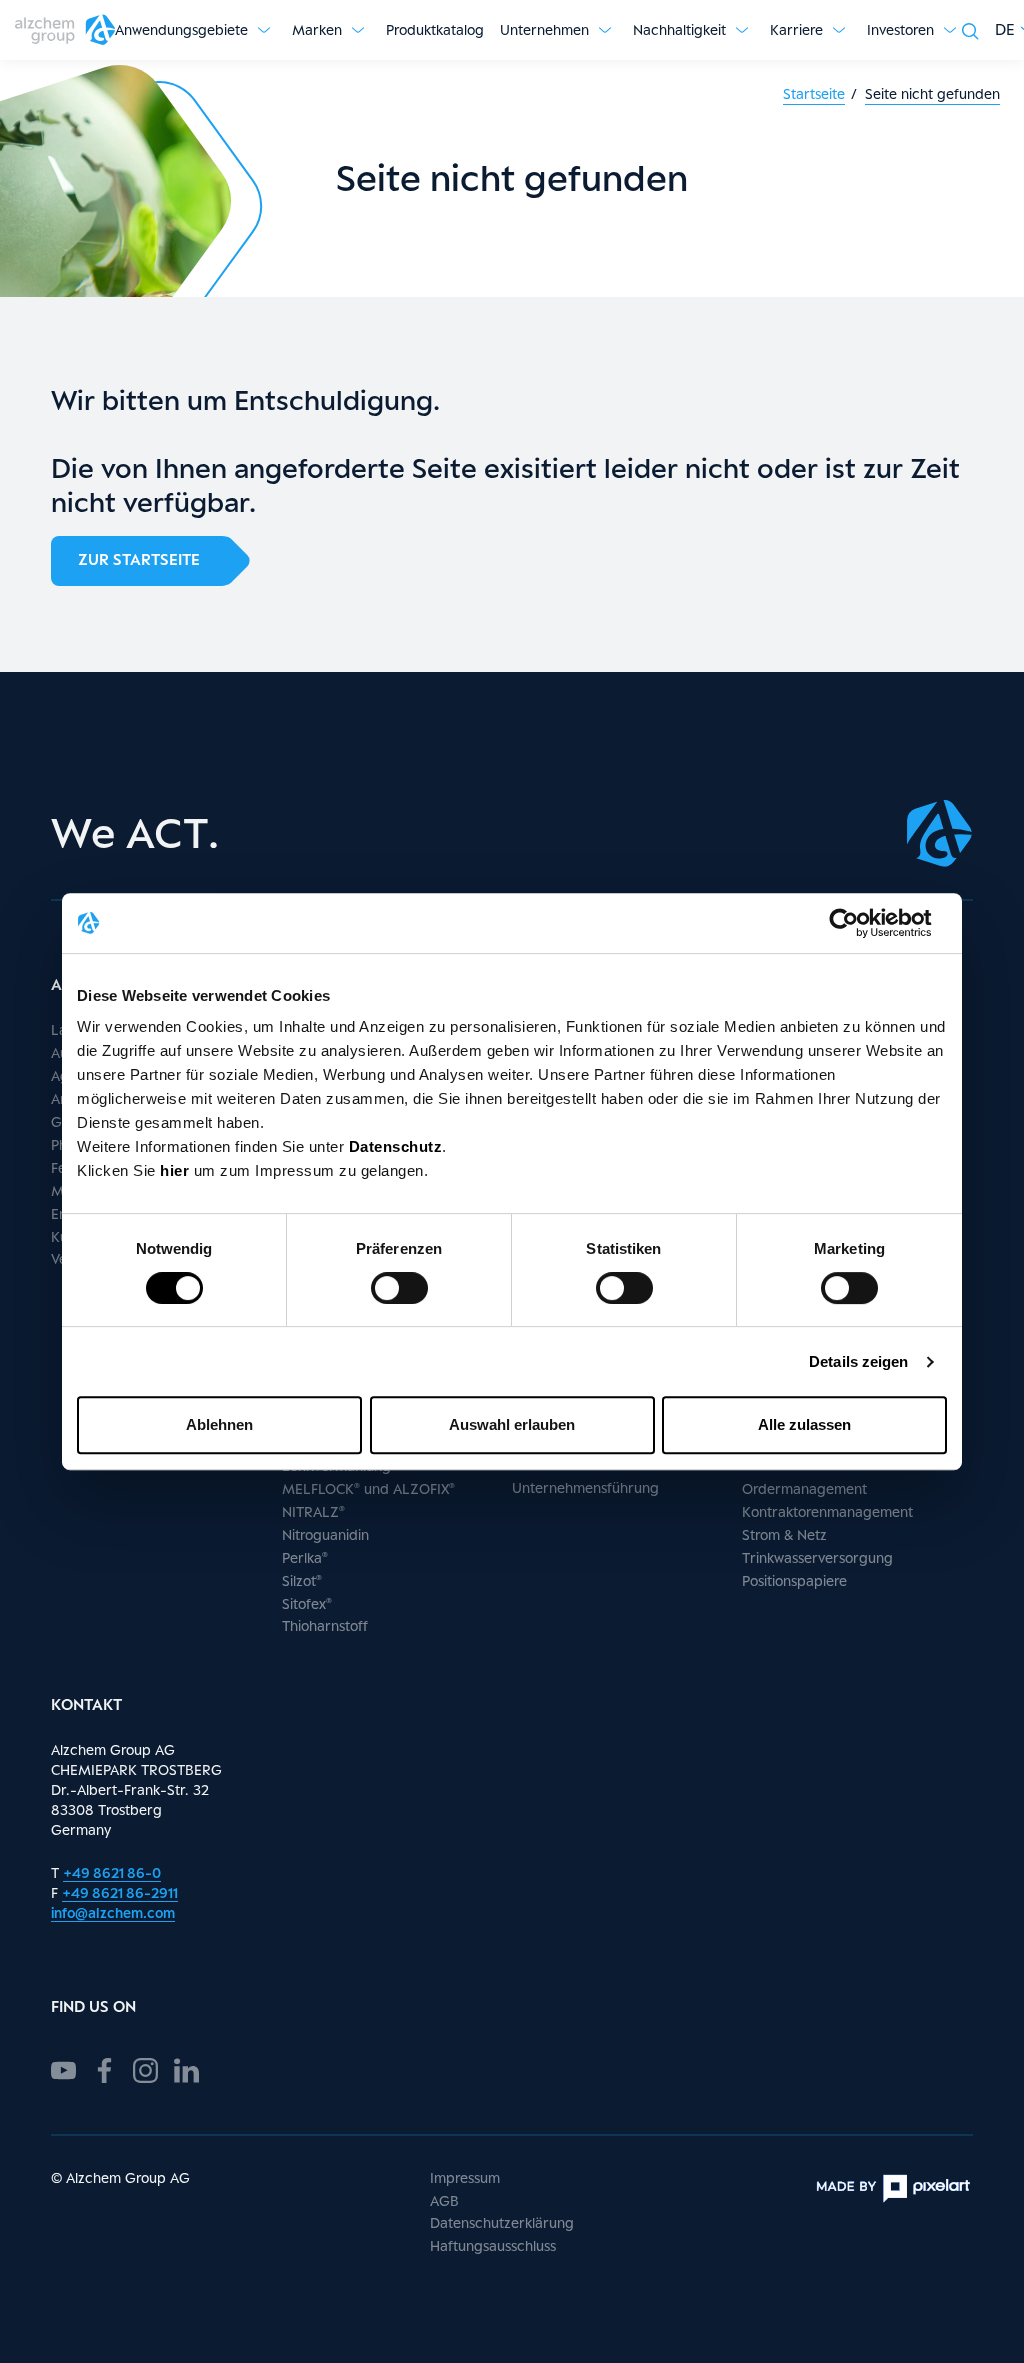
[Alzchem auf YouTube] (63, 2068)
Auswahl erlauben (512, 1424)
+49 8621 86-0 (112, 1872)
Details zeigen (858, 1361)
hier (177, 1170)
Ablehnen (219, 1424)
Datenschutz (396, 1146)
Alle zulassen (804, 1424)
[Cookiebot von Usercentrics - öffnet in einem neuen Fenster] (859, 923)
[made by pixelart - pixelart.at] (893, 2189)
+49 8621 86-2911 (120, 1892)
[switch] (399, 1288)
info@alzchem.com (113, 1912)
